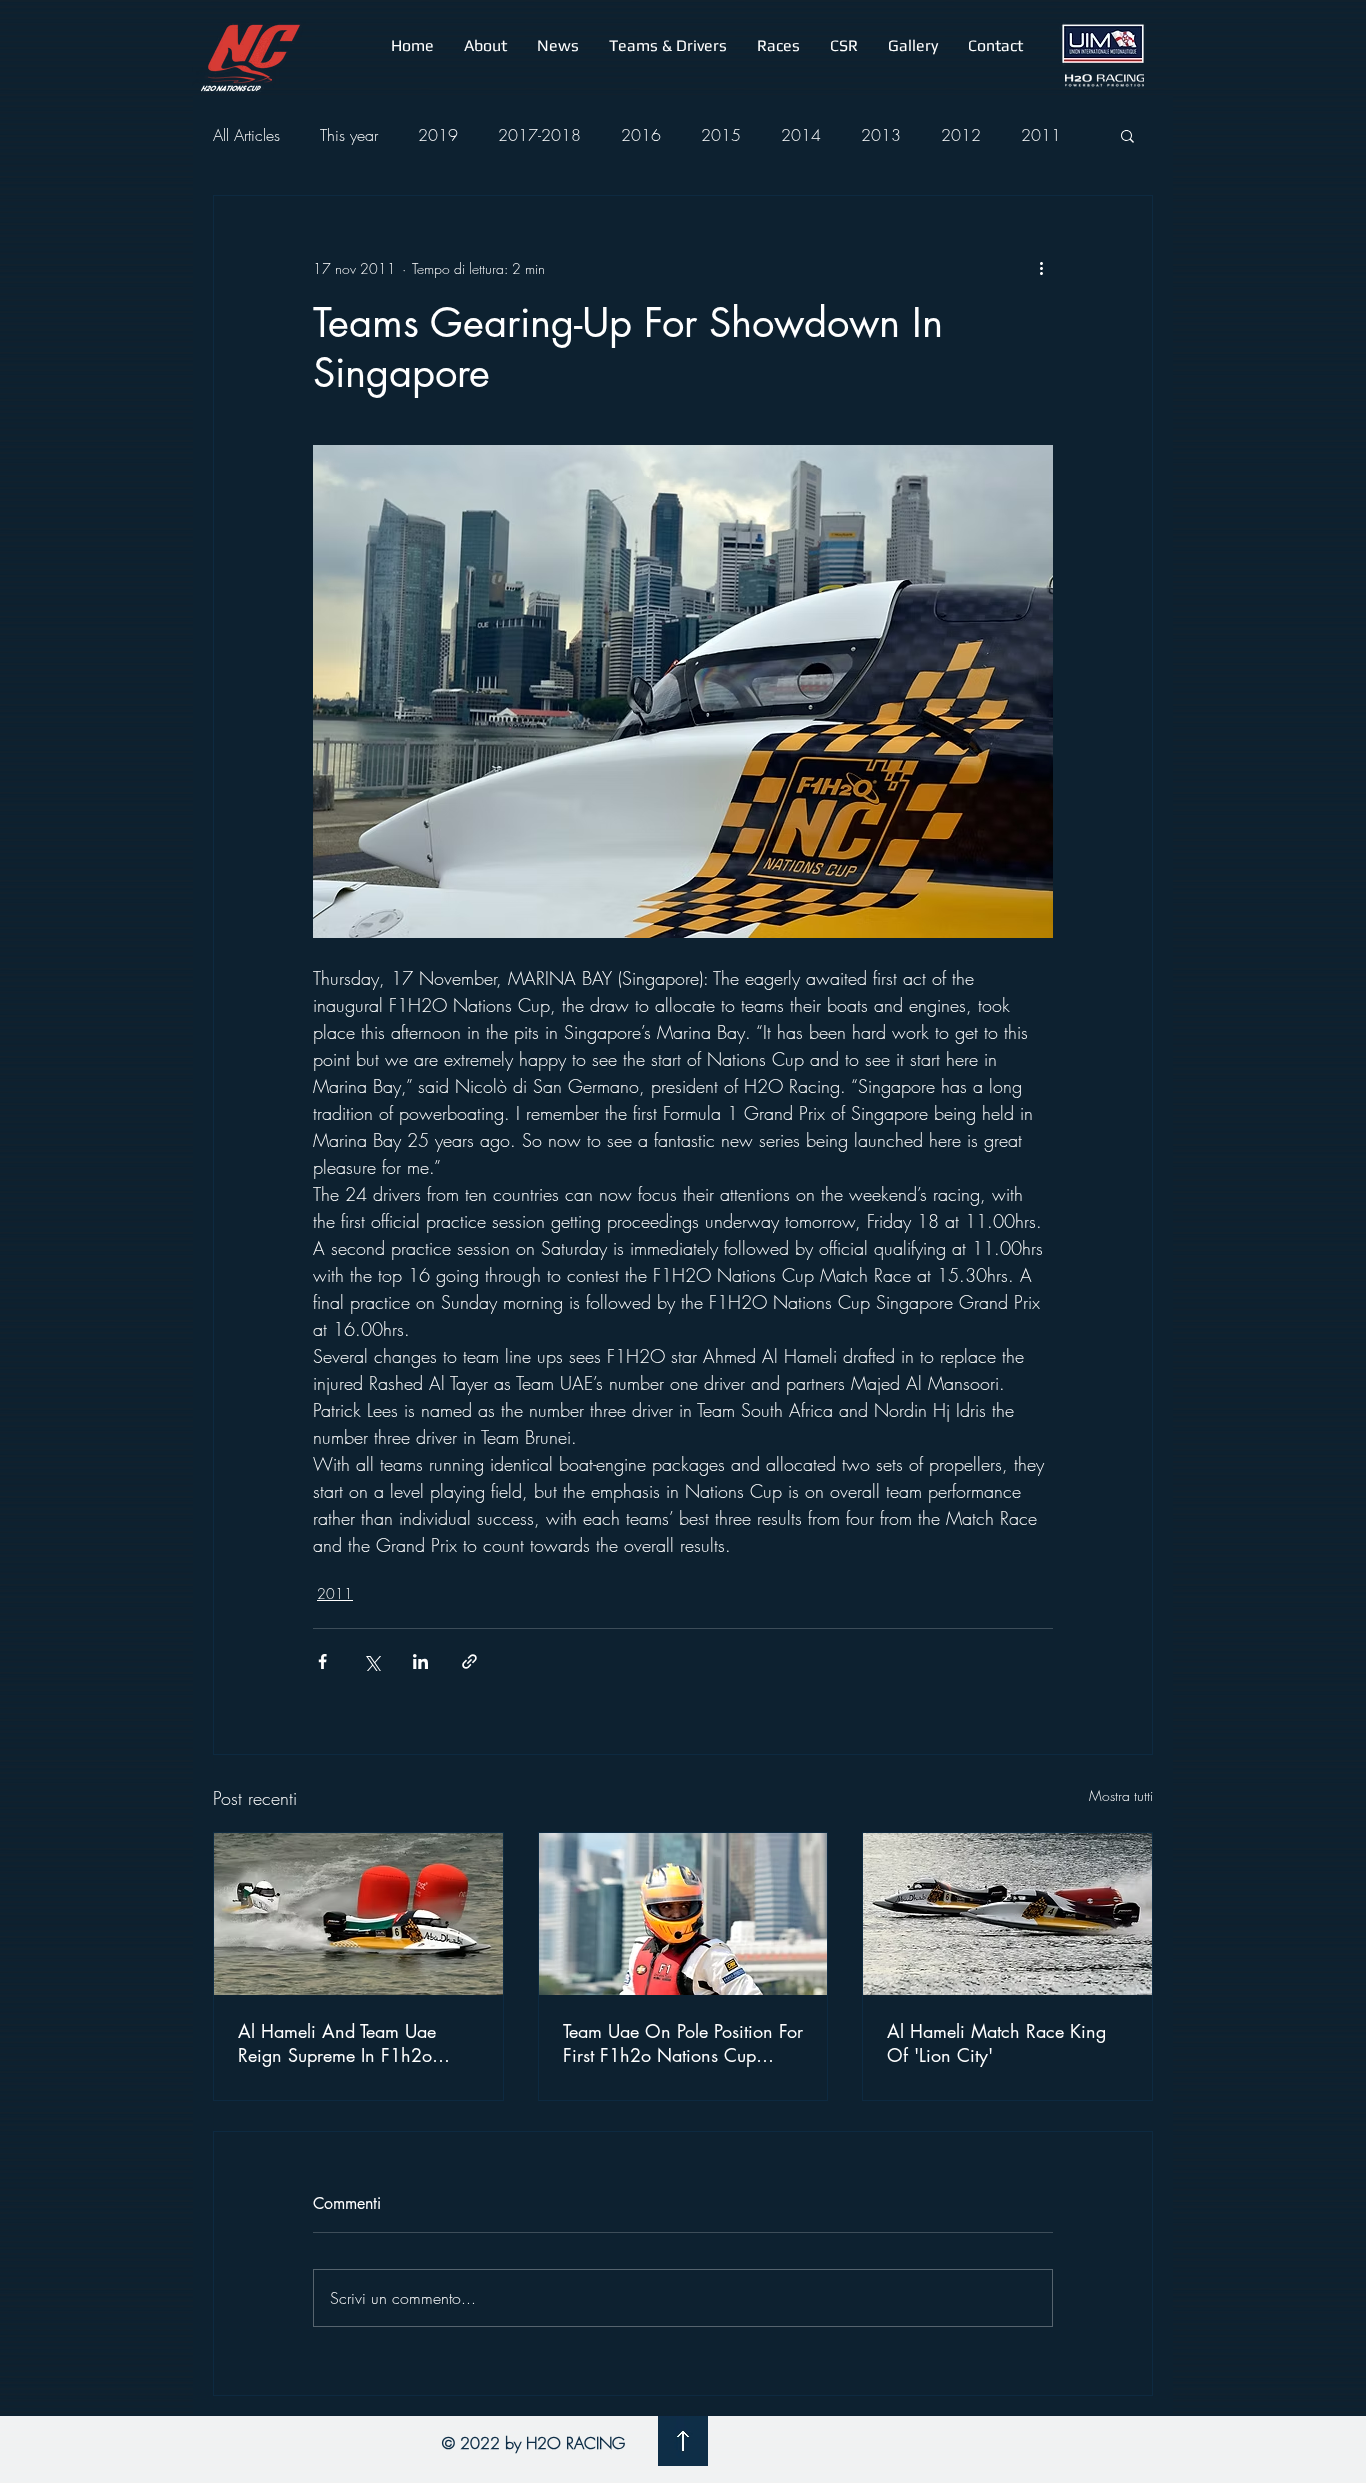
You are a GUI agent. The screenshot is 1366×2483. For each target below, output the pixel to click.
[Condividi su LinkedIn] (420, 1661)
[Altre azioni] (1041, 268)
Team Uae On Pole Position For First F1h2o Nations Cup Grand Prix (683, 2043)
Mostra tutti (1121, 1795)
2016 (641, 135)
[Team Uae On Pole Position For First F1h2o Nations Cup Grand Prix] (683, 1914)
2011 (1041, 135)
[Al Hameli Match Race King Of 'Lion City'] (1007, 1914)
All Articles (246, 135)
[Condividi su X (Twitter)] (371, 1661)
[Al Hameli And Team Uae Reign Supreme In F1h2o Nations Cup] (358, 1914)
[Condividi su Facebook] (322, 1661)
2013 (881, 135)
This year (349, 135)
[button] (485, 46)
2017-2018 (539, 135)
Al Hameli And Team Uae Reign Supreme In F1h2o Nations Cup (337, 2043)
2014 (801, 135)
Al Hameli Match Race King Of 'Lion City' (996, 2043)
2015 (721, 135)
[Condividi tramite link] (469, 1661)
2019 (438, 135)
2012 (961, 135)
